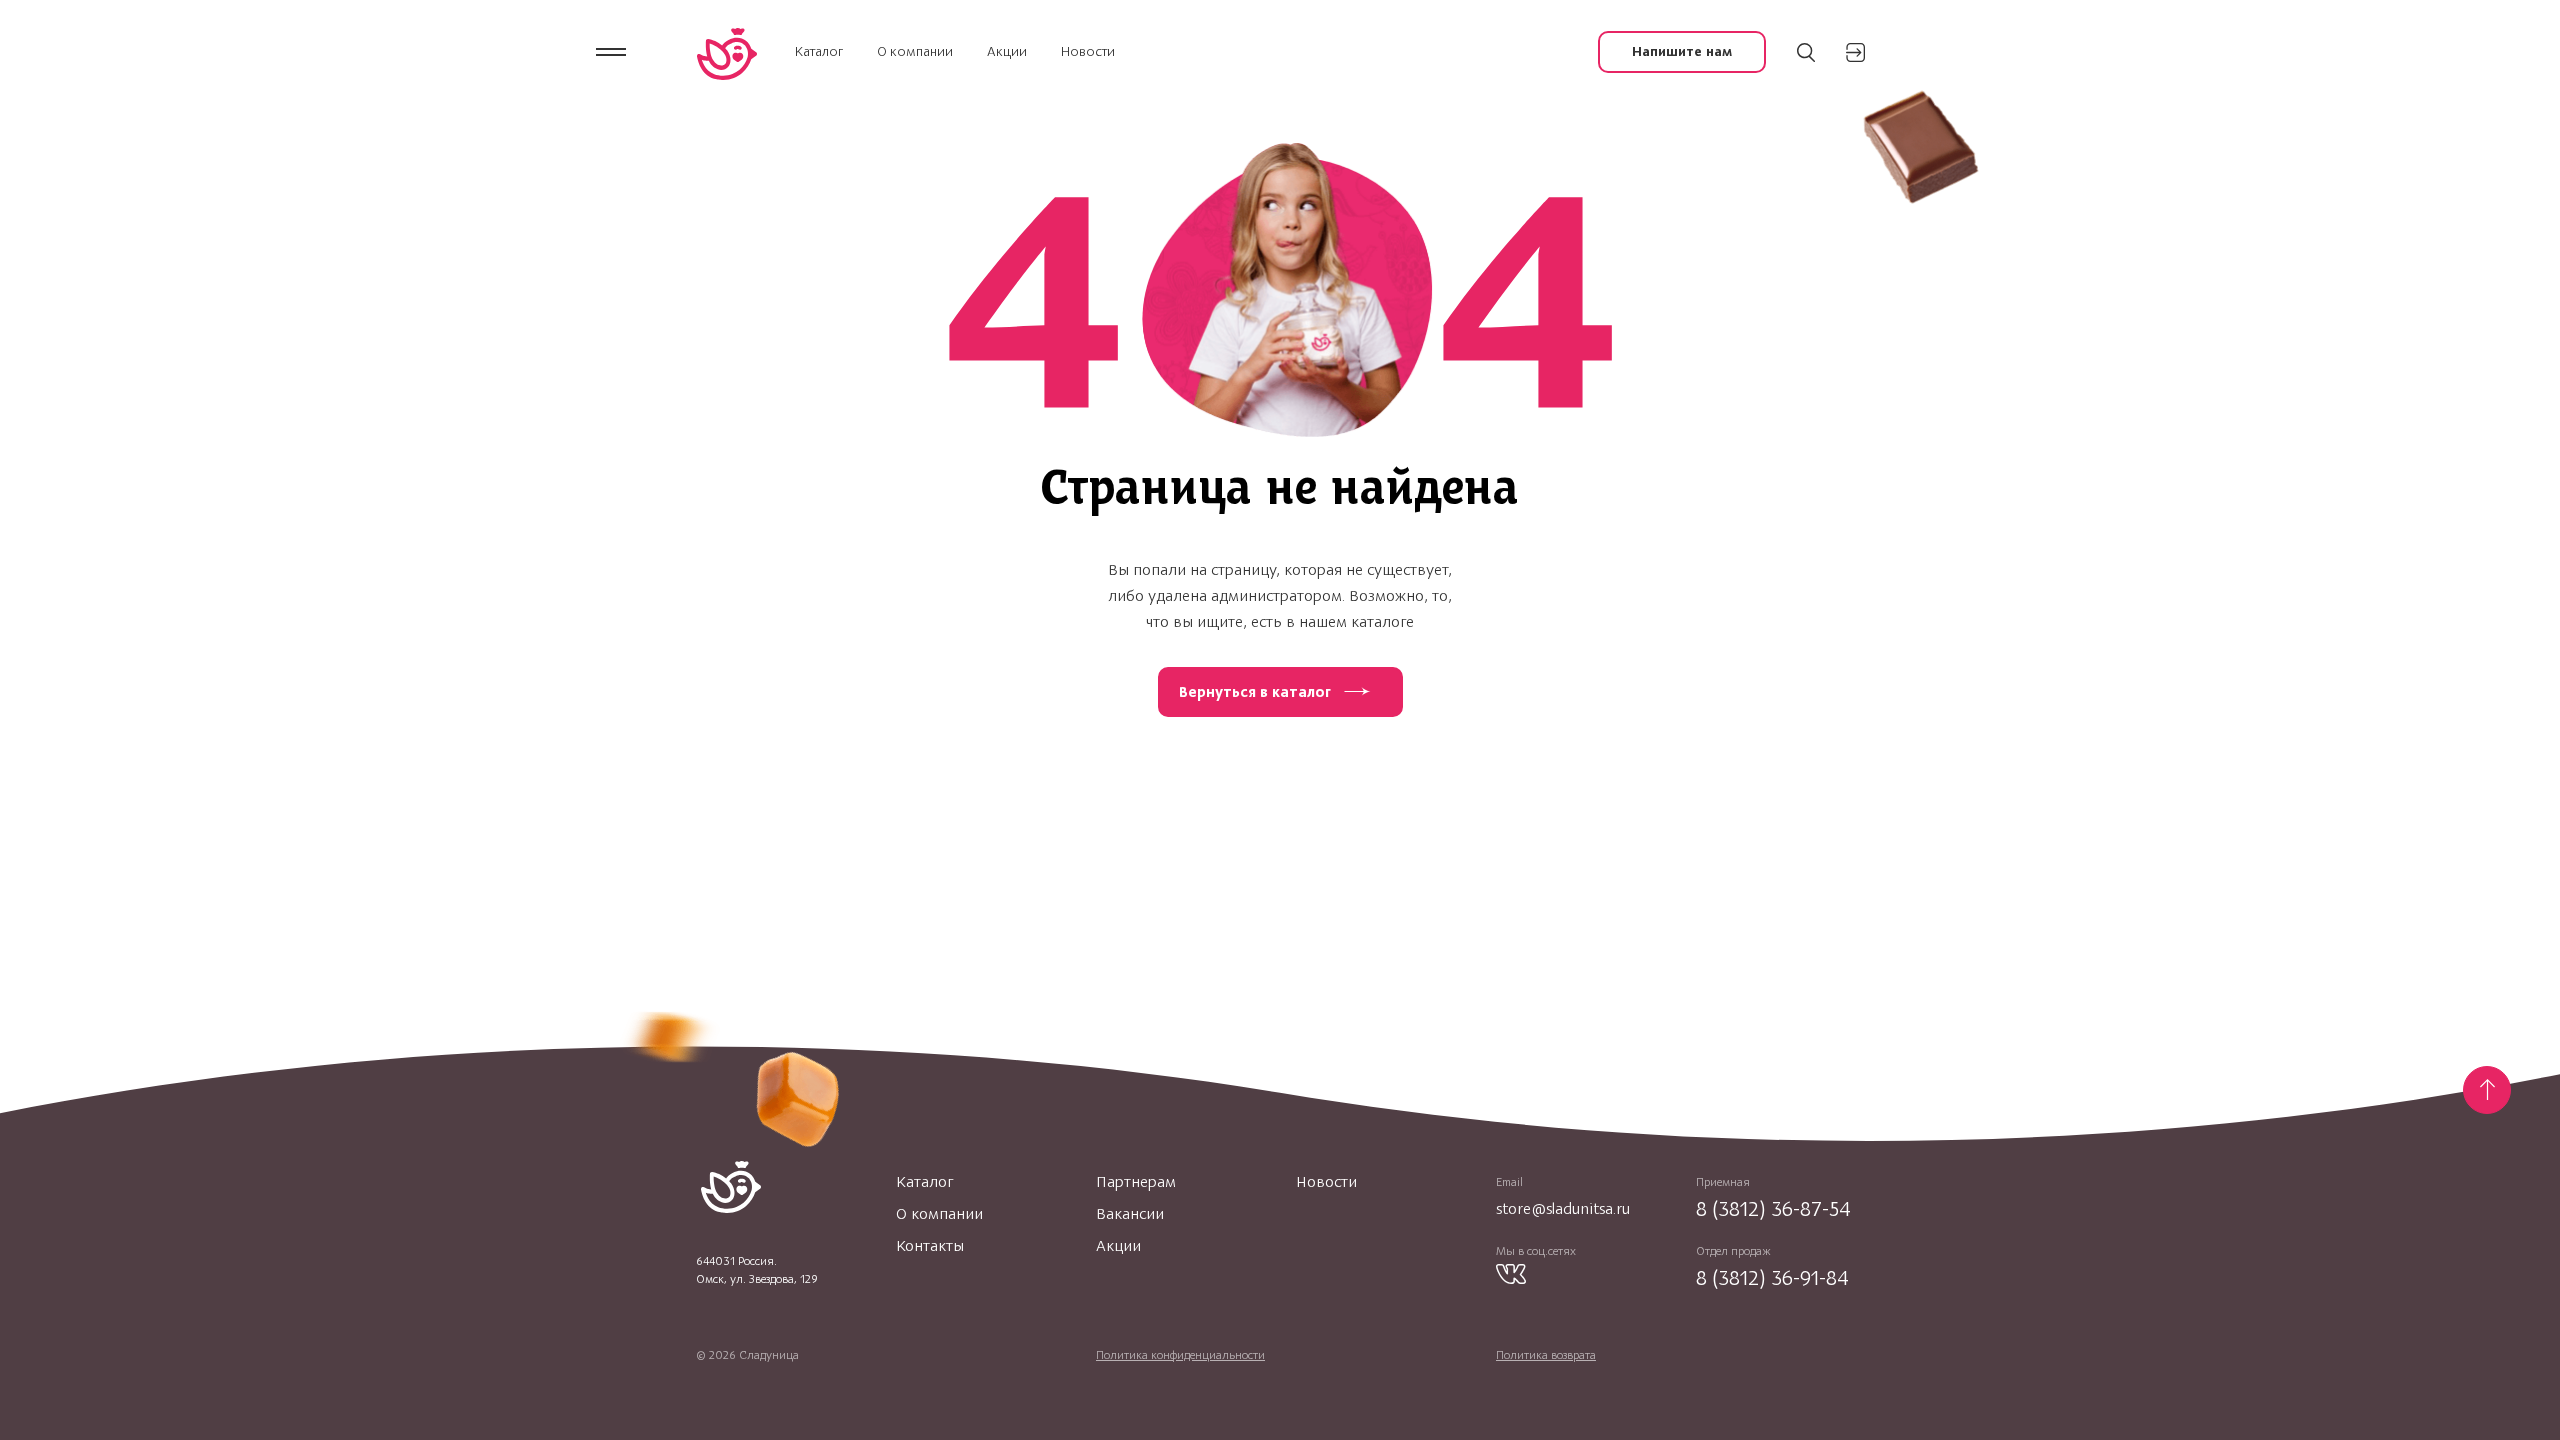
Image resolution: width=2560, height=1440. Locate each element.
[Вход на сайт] (1855, 52)
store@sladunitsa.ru (1563, 1208)
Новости (1088, 51)
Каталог (819, 51)
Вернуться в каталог (1255, 692)
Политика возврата (1546, 1355)
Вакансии (1130, 1214)
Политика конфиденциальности (1180, 1355)
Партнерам (1136, 1182)
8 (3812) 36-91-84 (1772, 1277)
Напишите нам (1682, 51)
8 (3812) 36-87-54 (1773, 1208)
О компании (915, 51)
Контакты (930, 1246)
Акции (1007, 51)
